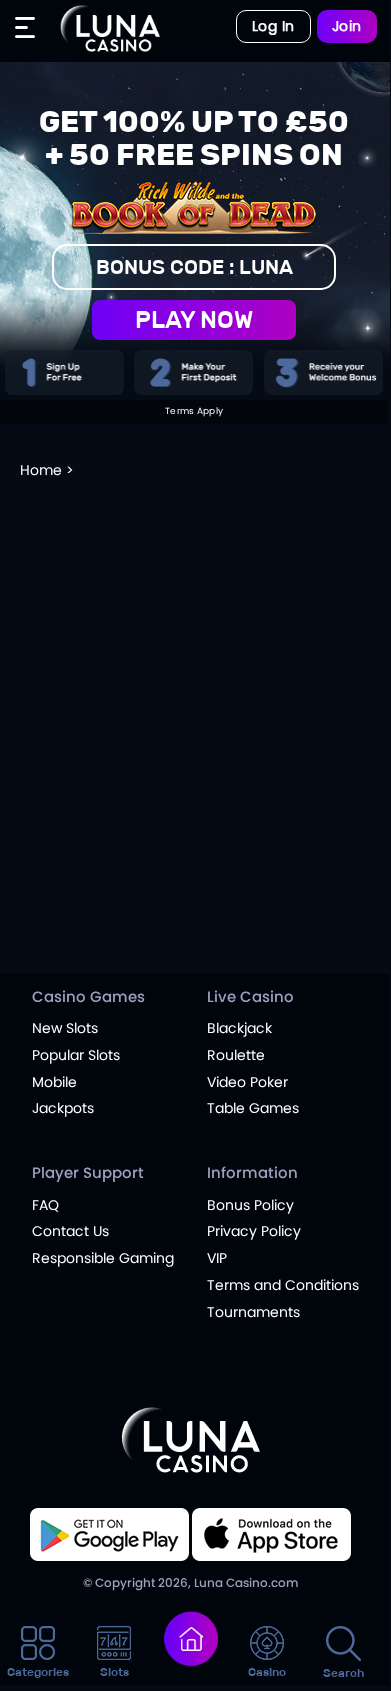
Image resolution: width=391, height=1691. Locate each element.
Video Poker (247, 1082)
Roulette (236, 1055)
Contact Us (70, 1231)
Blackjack (239, 1028)
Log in (273, 26)
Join (347, 26)
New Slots (65, 1028)
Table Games (253, 1108)
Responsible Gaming (103, 1258)
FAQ (45, 1205)
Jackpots (63, 1108)
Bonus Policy (250, 1205)
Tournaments (253, 1312)
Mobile (54, 1082)
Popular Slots (76, 1055)
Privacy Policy (254, 1231)
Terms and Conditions (283, 1285)
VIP (217, 1258)
